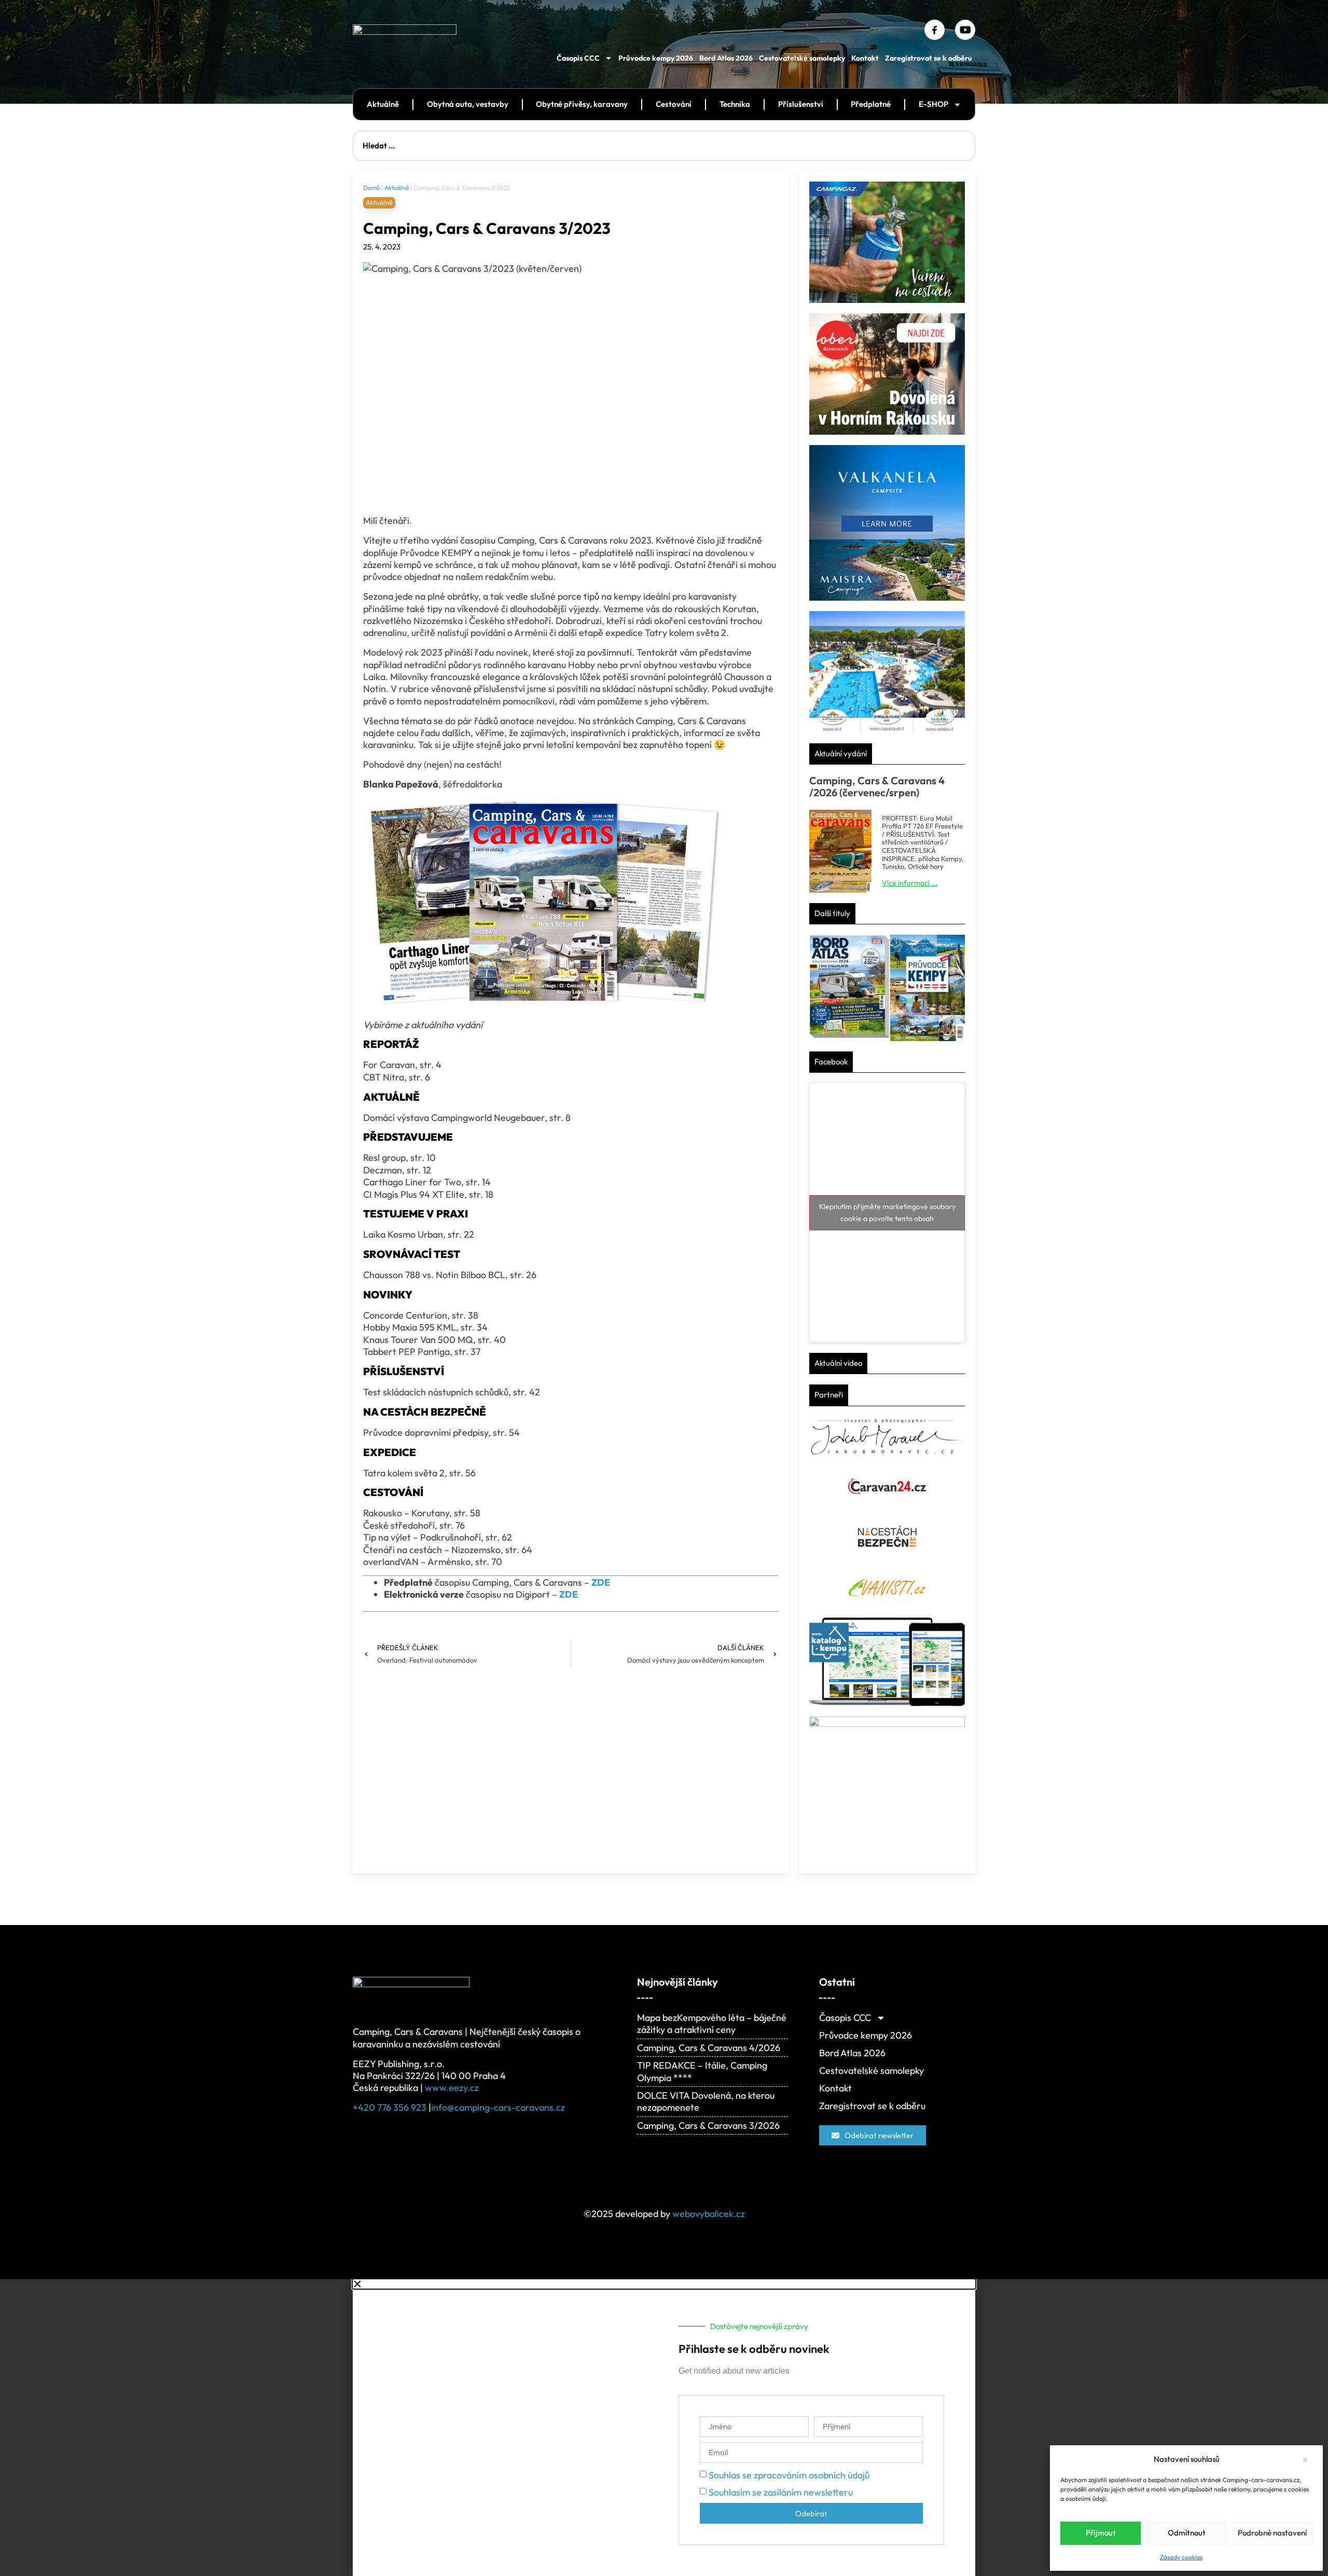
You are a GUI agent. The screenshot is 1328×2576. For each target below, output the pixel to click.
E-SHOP (933, 104)
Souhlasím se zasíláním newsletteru (781, 2492)
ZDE (569, 1594)
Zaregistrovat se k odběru (929, 58)
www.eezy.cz (452, 2088)
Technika (735, 104)
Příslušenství (801, 104)
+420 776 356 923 (390, 2107)
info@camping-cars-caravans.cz (498, 2107)
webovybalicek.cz (709, 2214)
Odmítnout (1187, 2533)
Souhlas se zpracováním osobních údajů (789, 2475)
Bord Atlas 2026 (726, 58)
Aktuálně (383, 104)
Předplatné (871, 104)
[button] (1307, 2459)
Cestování (674, 104)
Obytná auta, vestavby (468, 104)
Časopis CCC (578, 58)
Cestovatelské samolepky (802, 58)
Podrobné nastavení (1272, 2533)
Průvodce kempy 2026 (656, 58)
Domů (371, 188)
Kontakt (865, 58)
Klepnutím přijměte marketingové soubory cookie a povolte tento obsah (887, 1213)
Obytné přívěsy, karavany (582, 104)
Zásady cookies (1181, 2557)
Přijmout (1101, 2533)
